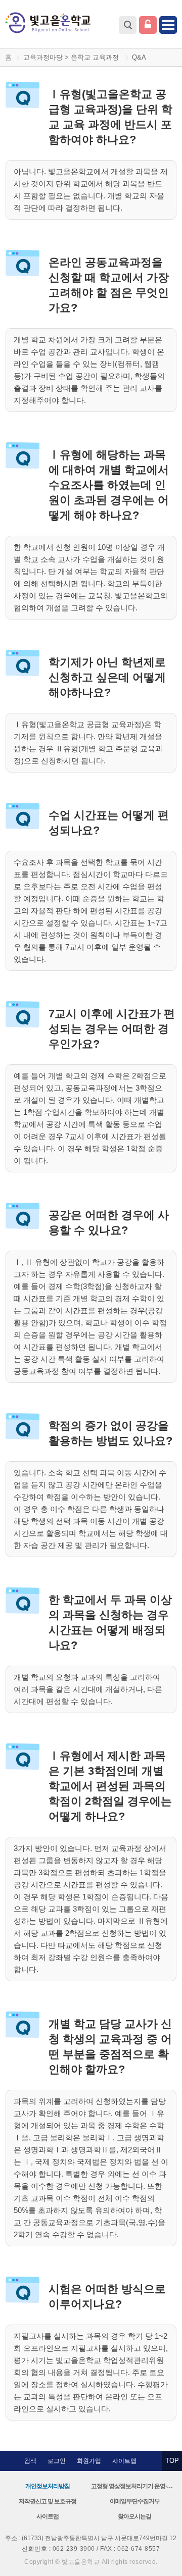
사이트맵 (124, 2461)
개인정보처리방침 (48, 2486)
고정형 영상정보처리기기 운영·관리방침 (135, 2486)
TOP (172, 2461)
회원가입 (89, 2461)
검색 (128, 25)
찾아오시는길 (134, 2516)
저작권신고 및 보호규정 (48, 2501)
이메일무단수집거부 (135, 2501)
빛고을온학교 (48, 23)
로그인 (148, 25)
